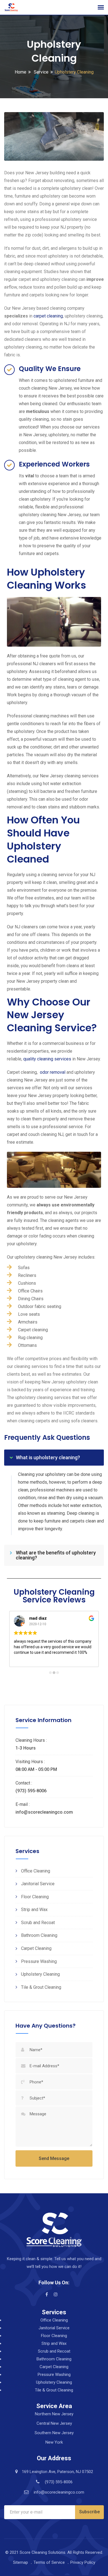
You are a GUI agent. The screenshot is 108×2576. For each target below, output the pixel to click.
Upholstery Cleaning (40, 1974)
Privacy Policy (83, 2562)
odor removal (53, 1072)
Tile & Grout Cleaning (41, 1987)
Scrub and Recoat (38, 1923)
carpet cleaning (48, 316)
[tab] (54, 1458)
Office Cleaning (36, 1871)
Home (20, 72)
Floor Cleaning (35, 1897)
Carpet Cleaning (36, 1948)
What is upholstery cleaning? (48, 1457)
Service (41, 72)
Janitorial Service (38, 1884)
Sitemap (20, 2562)
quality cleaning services (47, 1059)
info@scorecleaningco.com (59, 2492)
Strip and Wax (34, 1910)
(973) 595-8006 (59, 2482)
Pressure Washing (39, 1961)
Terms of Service (49, 2562)
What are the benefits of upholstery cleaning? (56, 1555)
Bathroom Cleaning (39, 1935)
